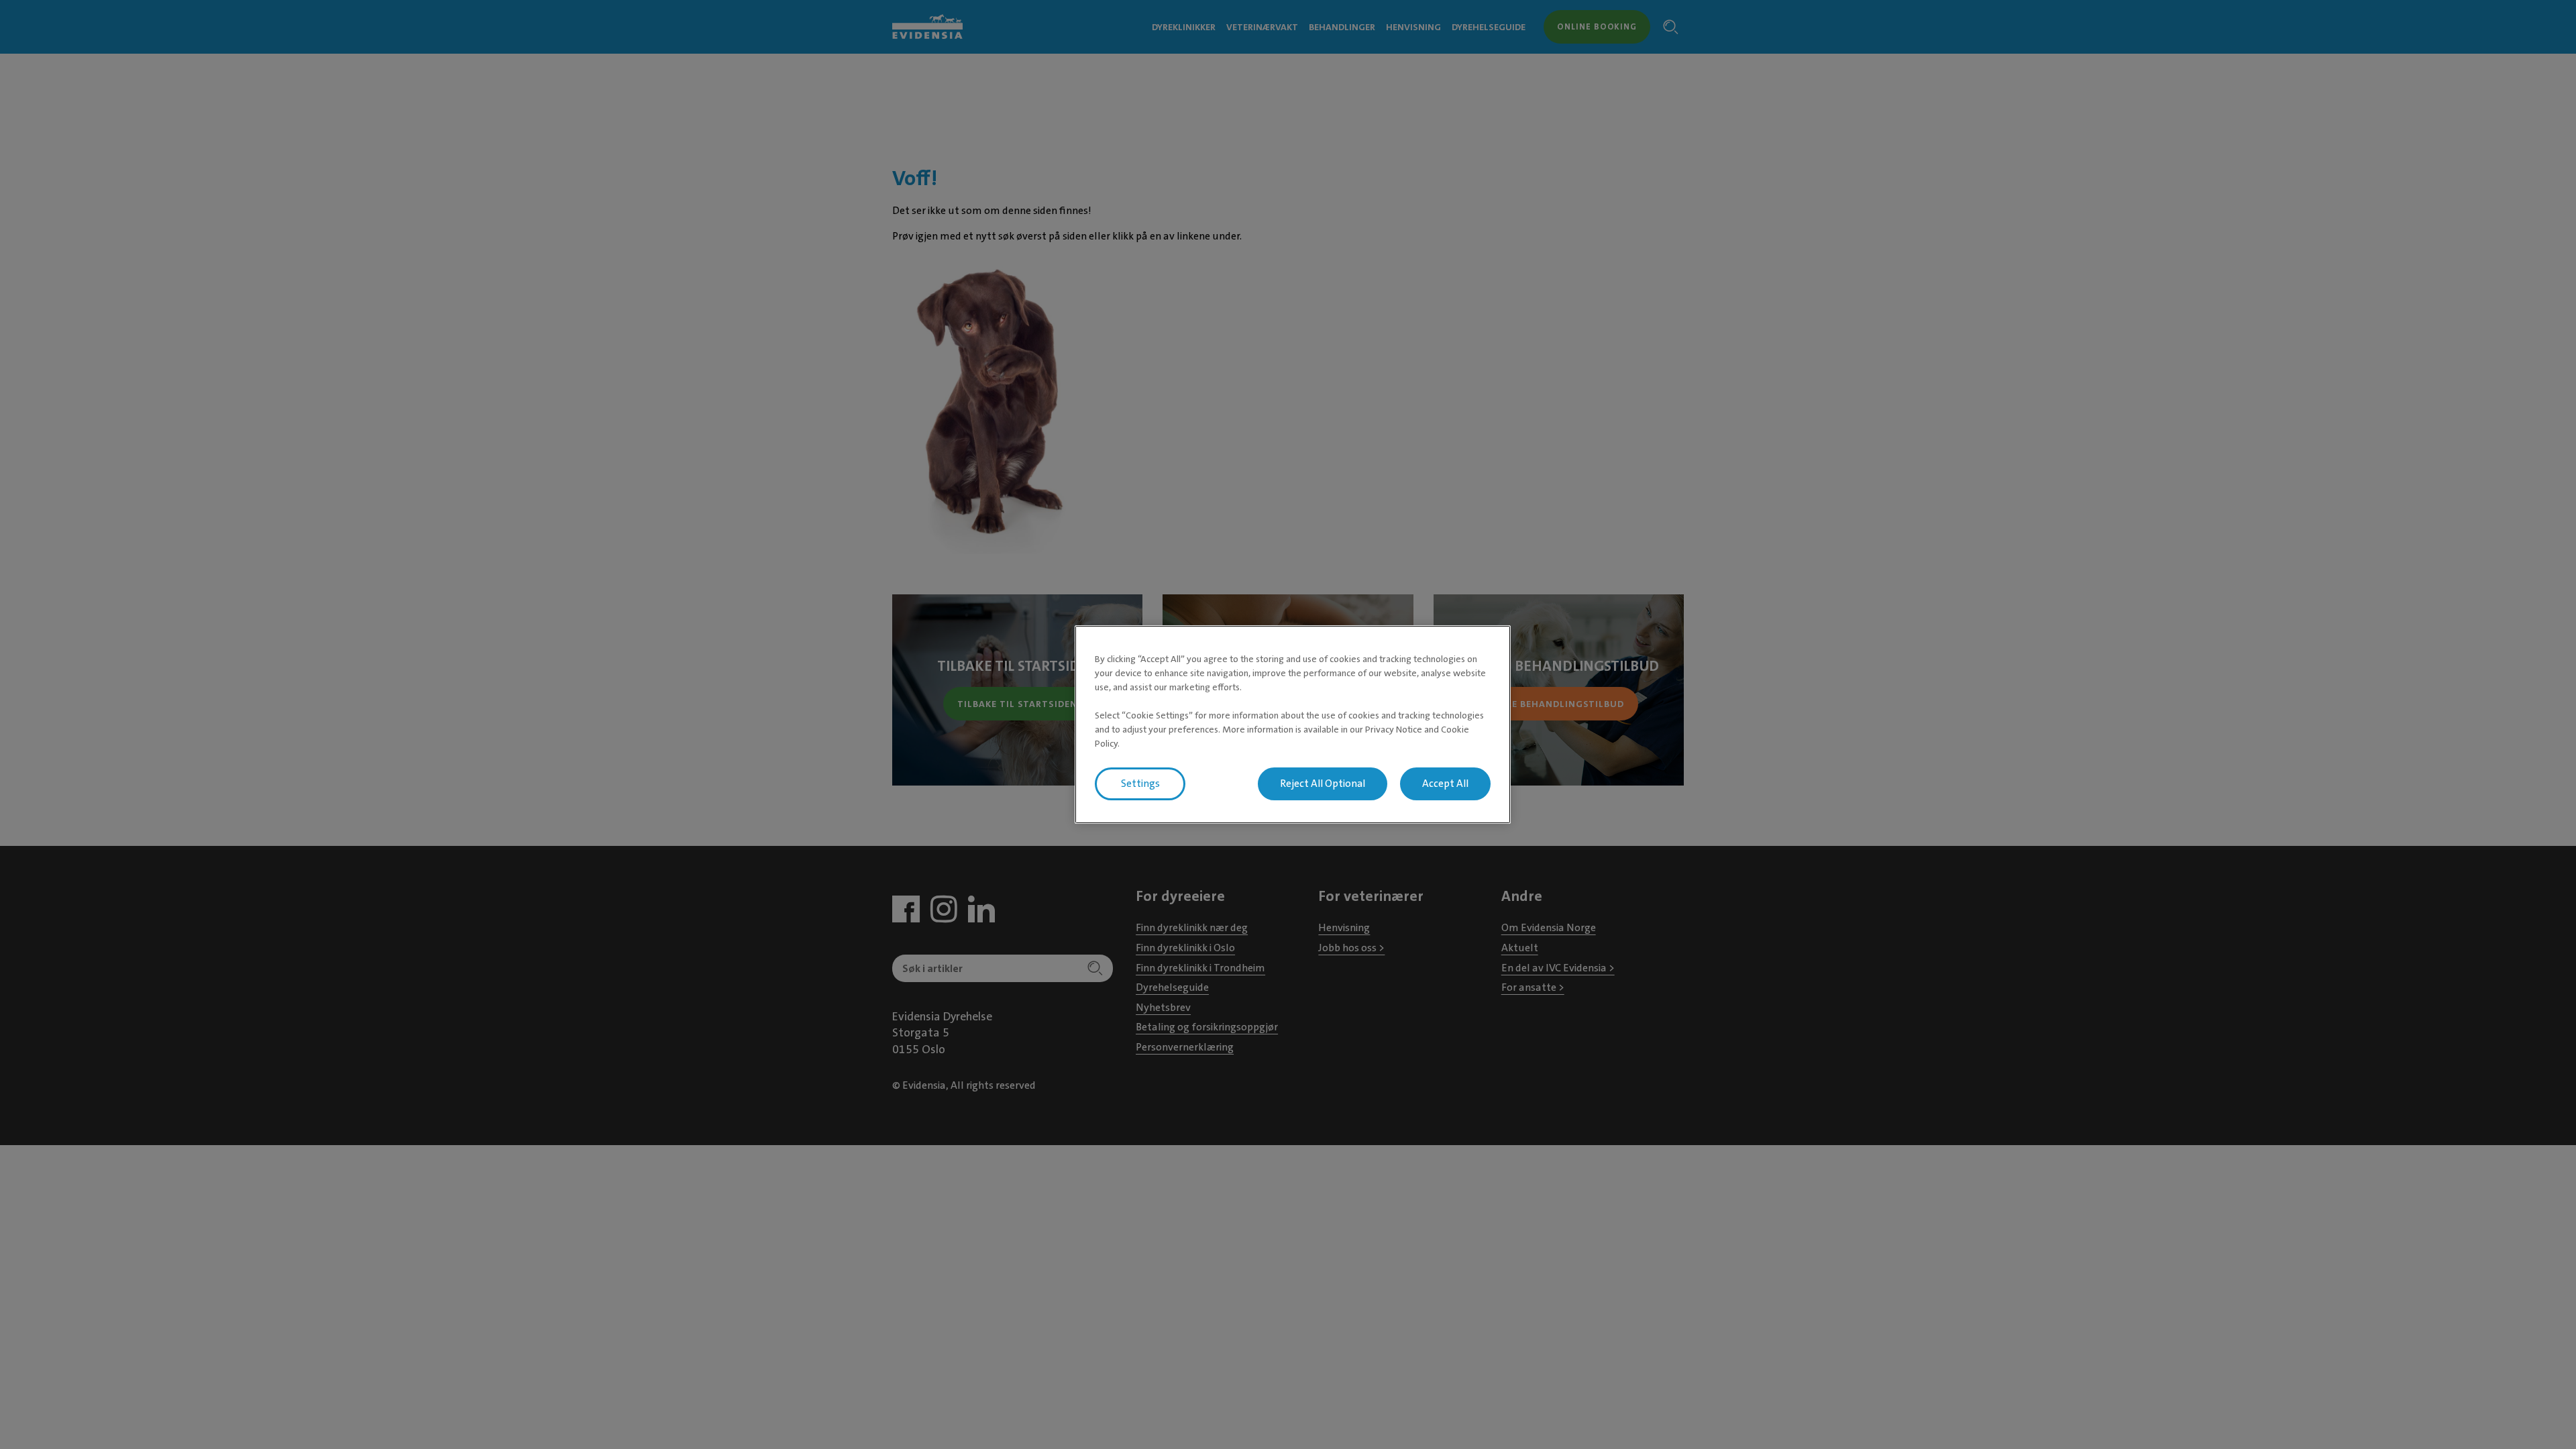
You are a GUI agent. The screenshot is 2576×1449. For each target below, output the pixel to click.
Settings (1140, 784)
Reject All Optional (1323, 784)
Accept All (1445, 784)
